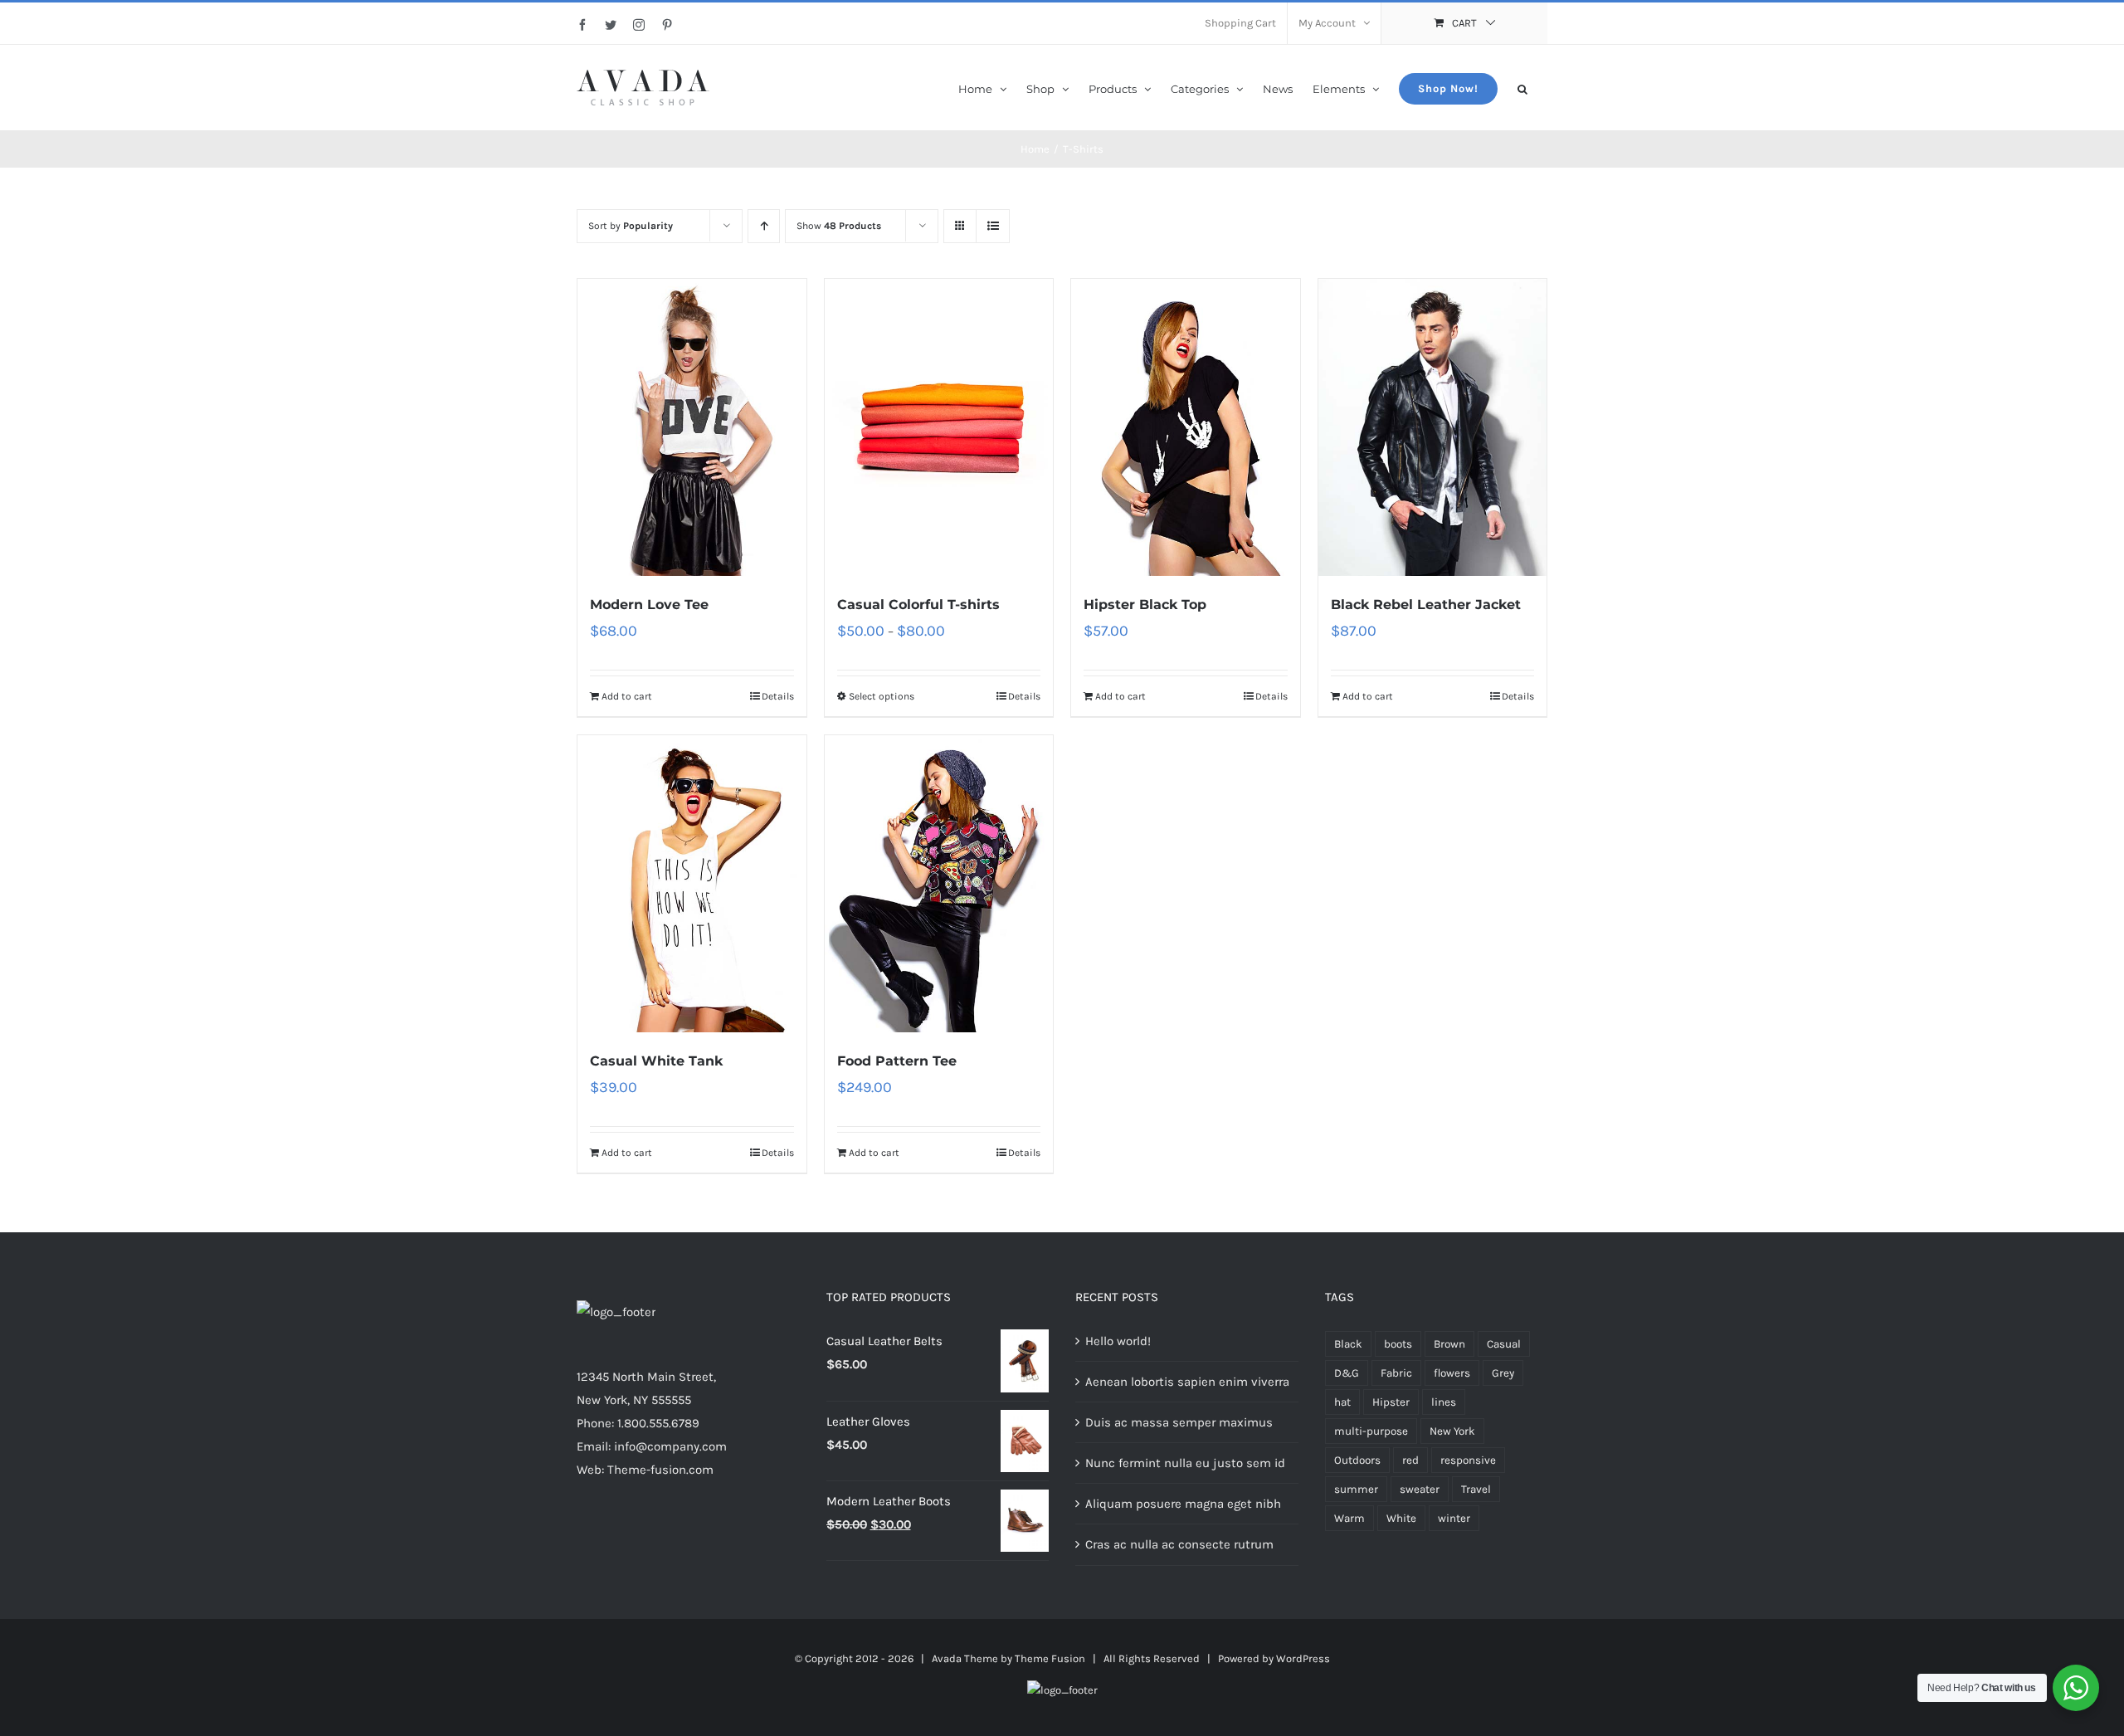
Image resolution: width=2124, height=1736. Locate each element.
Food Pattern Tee (897, 1061)
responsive (1468, 1460)
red (1410, 1460)
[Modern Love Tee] (692, 427)
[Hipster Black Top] (1186, 427)
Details (778, 696)
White (1401, 1518)
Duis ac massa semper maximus (1179, 1422)
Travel (1476, 1489)
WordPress (1303, 1658)
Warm (1349, 1518)
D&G (1347, 1373)
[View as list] (993, 226)
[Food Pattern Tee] (939, 884)
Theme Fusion (1050, 1658)
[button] (1522, 88)
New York (1452, 1431)
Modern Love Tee (649, 605)
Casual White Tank (656, 1061)
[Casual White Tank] (692, 884)
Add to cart (627, 696)
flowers (1452, 1373)
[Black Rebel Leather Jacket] (1433, 427)
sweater (1420, 1489)
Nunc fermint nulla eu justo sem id (1185, 1463)
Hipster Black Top (1145, 605)
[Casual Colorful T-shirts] (939, 427)
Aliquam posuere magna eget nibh (1183, 1504)
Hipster (1391, 1402)
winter (1454, 1518)
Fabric (1396, 1373)
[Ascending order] (764, 226)
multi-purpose (1371, 1431)
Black (1348, 1344)
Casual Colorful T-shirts (918, 605)
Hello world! (1118, 1341)
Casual (1504, 1344)
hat (1342, 1402)
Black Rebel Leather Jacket (1426, 605)
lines (1444, 1402)
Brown (1449, 1344)
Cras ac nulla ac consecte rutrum (1179, 1544)
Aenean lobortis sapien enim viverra (1187, 1382)
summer (1356, 1489)
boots (1398, 1344)
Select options (882, 696)
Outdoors (1357, 1460)
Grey (1503, 1373)
